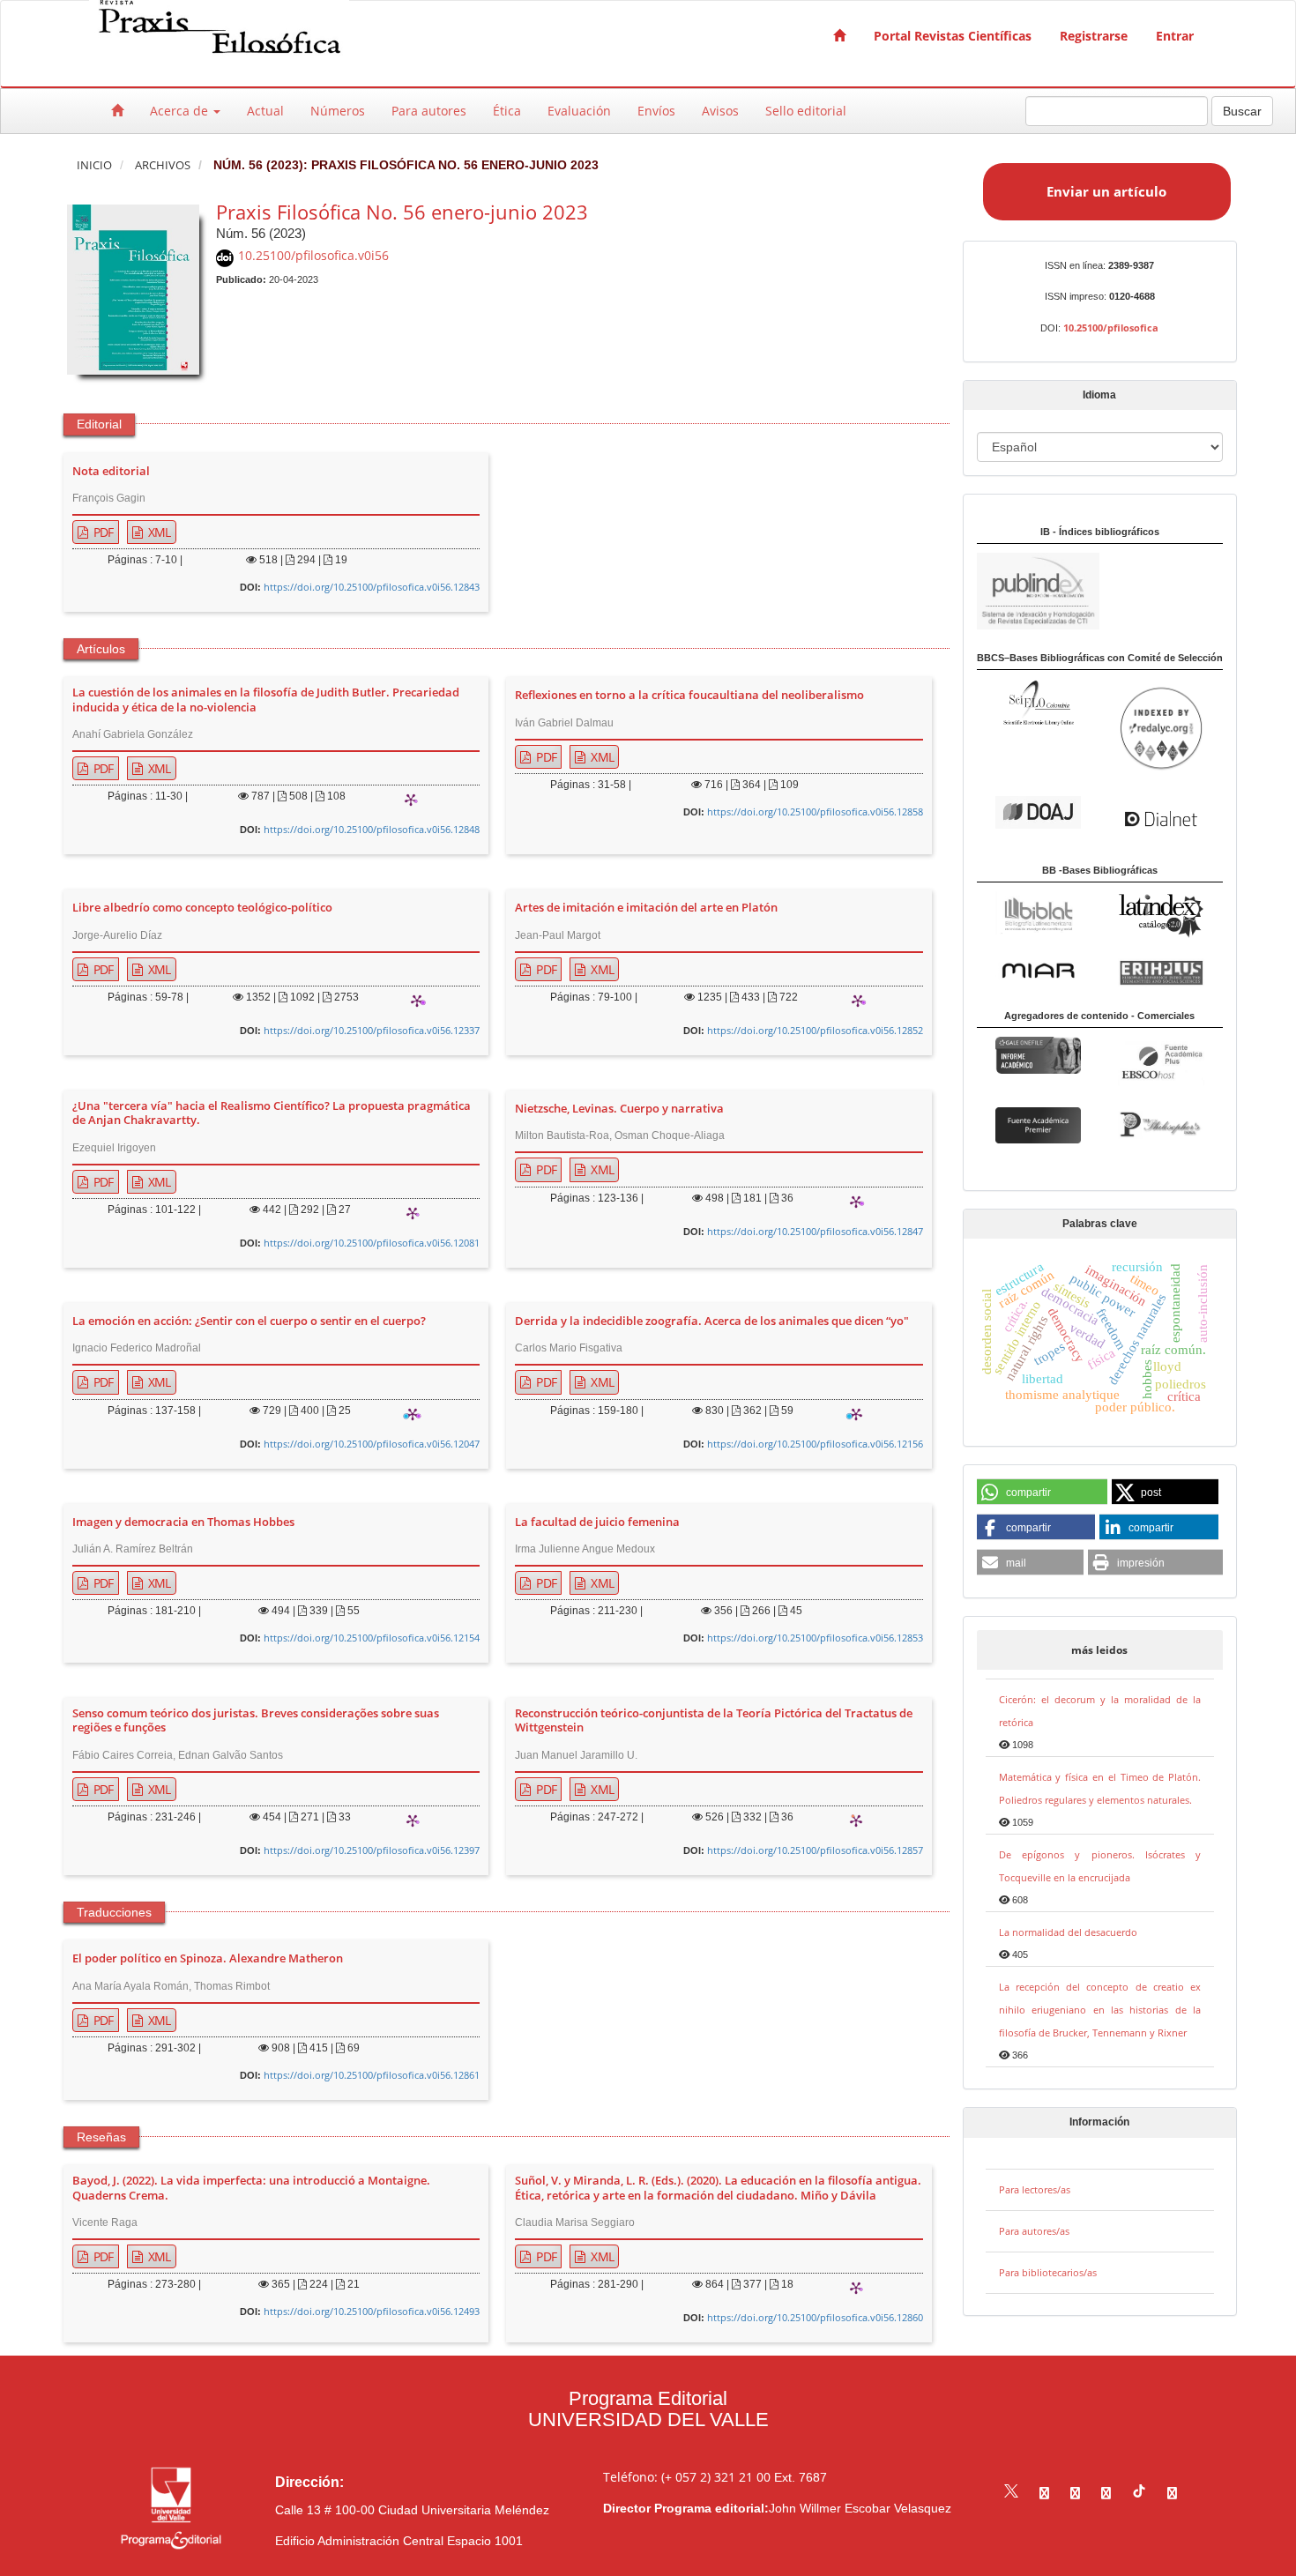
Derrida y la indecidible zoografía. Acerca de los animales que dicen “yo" (712, 1322)
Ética (507, 111)
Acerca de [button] (181, 111)
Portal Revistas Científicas (953, 36)
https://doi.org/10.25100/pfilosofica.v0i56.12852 (815, 1030)
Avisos (720, 111)
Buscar (1242, 111)
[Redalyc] (1161, 727)
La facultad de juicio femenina (597, 1523)
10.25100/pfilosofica (1111, 328)
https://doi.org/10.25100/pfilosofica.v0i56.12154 (372, 1638)
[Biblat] (1039, 911)
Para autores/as (1034, 2231)
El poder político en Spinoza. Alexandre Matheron (208, 1959)
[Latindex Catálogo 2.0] (1161, 915)
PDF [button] (102, 532)
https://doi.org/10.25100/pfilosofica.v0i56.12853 (815, 1638)
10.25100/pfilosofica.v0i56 (313, 255)
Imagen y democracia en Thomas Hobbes (183, 1523)
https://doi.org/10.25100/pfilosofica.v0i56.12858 (815, 812)
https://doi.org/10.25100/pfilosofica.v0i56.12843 (372, 587)
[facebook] (1044, 2493)
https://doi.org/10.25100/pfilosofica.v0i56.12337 (372, 1030)
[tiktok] (1139, 2493)
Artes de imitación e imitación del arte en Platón (646, 908)
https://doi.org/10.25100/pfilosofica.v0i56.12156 (815, 1444)
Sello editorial (806, 111)
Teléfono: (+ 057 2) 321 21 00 (687, 2477)
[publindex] (1039, 589)
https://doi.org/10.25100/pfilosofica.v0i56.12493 (372, 2311)
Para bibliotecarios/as (1048, 2272)
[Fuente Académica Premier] (1039, 1124)
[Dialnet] (1161, 818)
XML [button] (158, 532)
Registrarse (1094, 36)
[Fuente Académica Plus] (1161, 1062)
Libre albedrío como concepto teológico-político (202, 908)
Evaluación (579, 111)
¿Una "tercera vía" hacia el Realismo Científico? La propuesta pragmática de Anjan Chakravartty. (272, 1113)
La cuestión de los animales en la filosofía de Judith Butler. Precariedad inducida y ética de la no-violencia (266, 700)
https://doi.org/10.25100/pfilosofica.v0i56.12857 (815, 1850)
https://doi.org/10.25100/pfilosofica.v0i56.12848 (372, 829)
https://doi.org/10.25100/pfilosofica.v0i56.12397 (372, 1850)
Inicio (94, 165)
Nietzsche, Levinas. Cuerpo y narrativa (619, 1109)
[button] (1043, 1493)
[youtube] (1106, 2493)
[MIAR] (1039, 969)
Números (338, 111)
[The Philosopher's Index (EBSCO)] (1161, 1125)
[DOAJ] (1039, 811)
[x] (1011, 2493)
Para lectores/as (1035, 2189)
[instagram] (1075, 2493)
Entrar (1175, 36)
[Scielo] (1039, 701)
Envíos (656, 111)
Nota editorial (111, 472)
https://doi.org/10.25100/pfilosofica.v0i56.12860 (815, 2317)
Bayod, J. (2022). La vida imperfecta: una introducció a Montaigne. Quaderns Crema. (251, 2188)
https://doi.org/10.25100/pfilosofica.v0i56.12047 (372, 1444)
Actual (265, 111)
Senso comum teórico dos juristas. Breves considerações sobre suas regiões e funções (256, 1721)
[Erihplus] (1161, 972)
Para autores (429, 111)
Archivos (163, 165)
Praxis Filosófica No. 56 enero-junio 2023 (402, 212)
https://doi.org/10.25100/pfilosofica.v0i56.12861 (372, 2075)
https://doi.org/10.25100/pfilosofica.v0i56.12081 (372, 1243)
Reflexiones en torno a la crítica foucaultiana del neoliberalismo (689, 696)
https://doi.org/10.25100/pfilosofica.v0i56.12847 (815, 1231)
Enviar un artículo (1106, 191)
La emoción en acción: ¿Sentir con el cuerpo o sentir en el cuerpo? (249, 1322)
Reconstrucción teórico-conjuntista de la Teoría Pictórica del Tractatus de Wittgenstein (714, 1721)
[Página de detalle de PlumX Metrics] (411, 800)
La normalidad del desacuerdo (1068, 1932)
